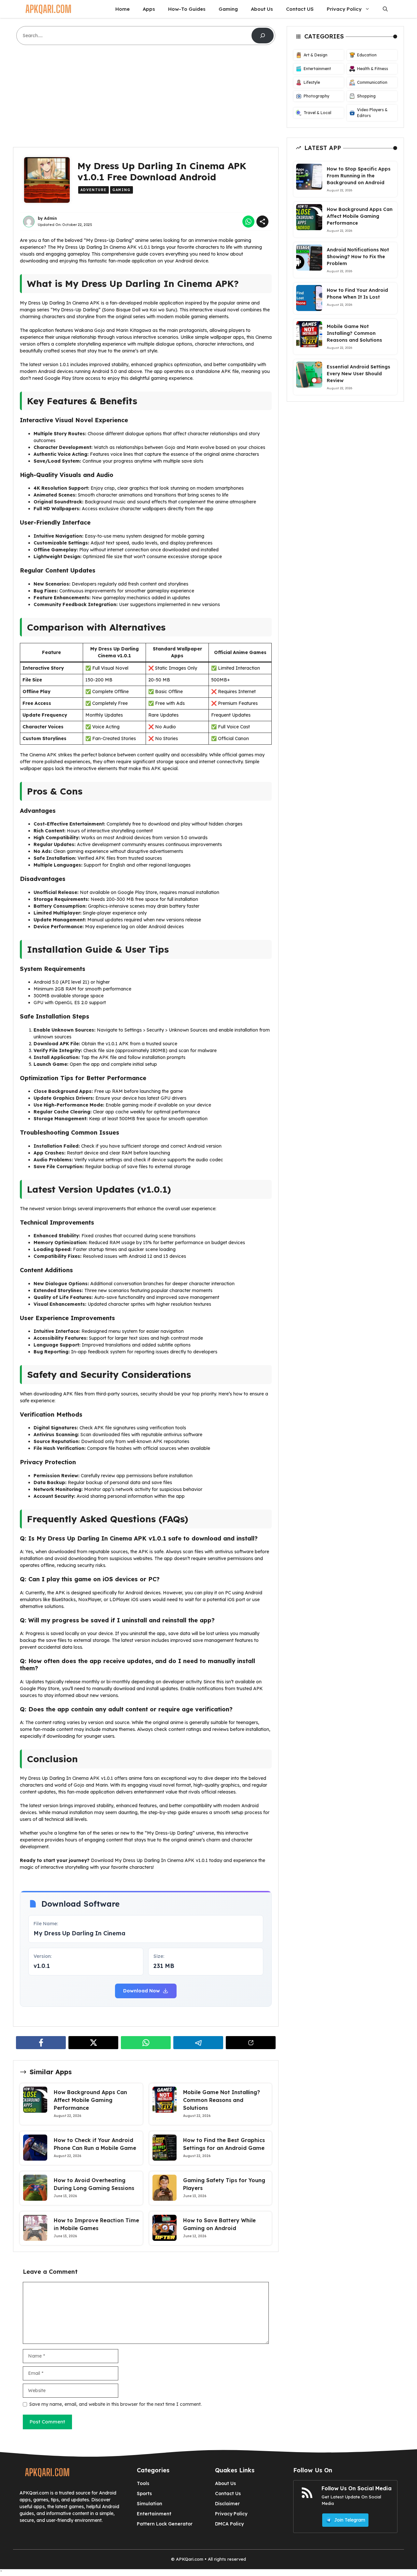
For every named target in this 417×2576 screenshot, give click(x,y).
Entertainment (317, 69)
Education (367, 55)
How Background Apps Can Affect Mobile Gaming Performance (90, 2100)
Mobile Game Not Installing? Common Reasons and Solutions (222, 2100)
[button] (385, 9)
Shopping (366, 96)
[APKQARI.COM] (48, 9)
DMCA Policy (229, 2524)
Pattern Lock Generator (165, 2524)
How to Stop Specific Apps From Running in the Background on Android (359, 175)
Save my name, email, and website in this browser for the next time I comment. (115, 2404)
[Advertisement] (146, 99)
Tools (143, 2483)
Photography (316, 96)
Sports (144, 2494)
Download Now (142, 1991)
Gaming (228, 9)
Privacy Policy (344, 9)
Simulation (150, 2504)
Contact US (300, 9)
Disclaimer (227, 2504)
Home (122, 9)
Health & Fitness (373, 69)
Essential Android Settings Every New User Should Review (359, 373)
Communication (372, 82)
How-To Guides (187, 9)
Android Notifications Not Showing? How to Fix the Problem (358, 256)
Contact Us (228, 2494)
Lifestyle (312, 82)
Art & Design (316, 55)
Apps (149, 9)
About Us (262, 9)
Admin (50, 218)
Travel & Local (317, 113)
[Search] (263, 36)
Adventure (93, 190)
